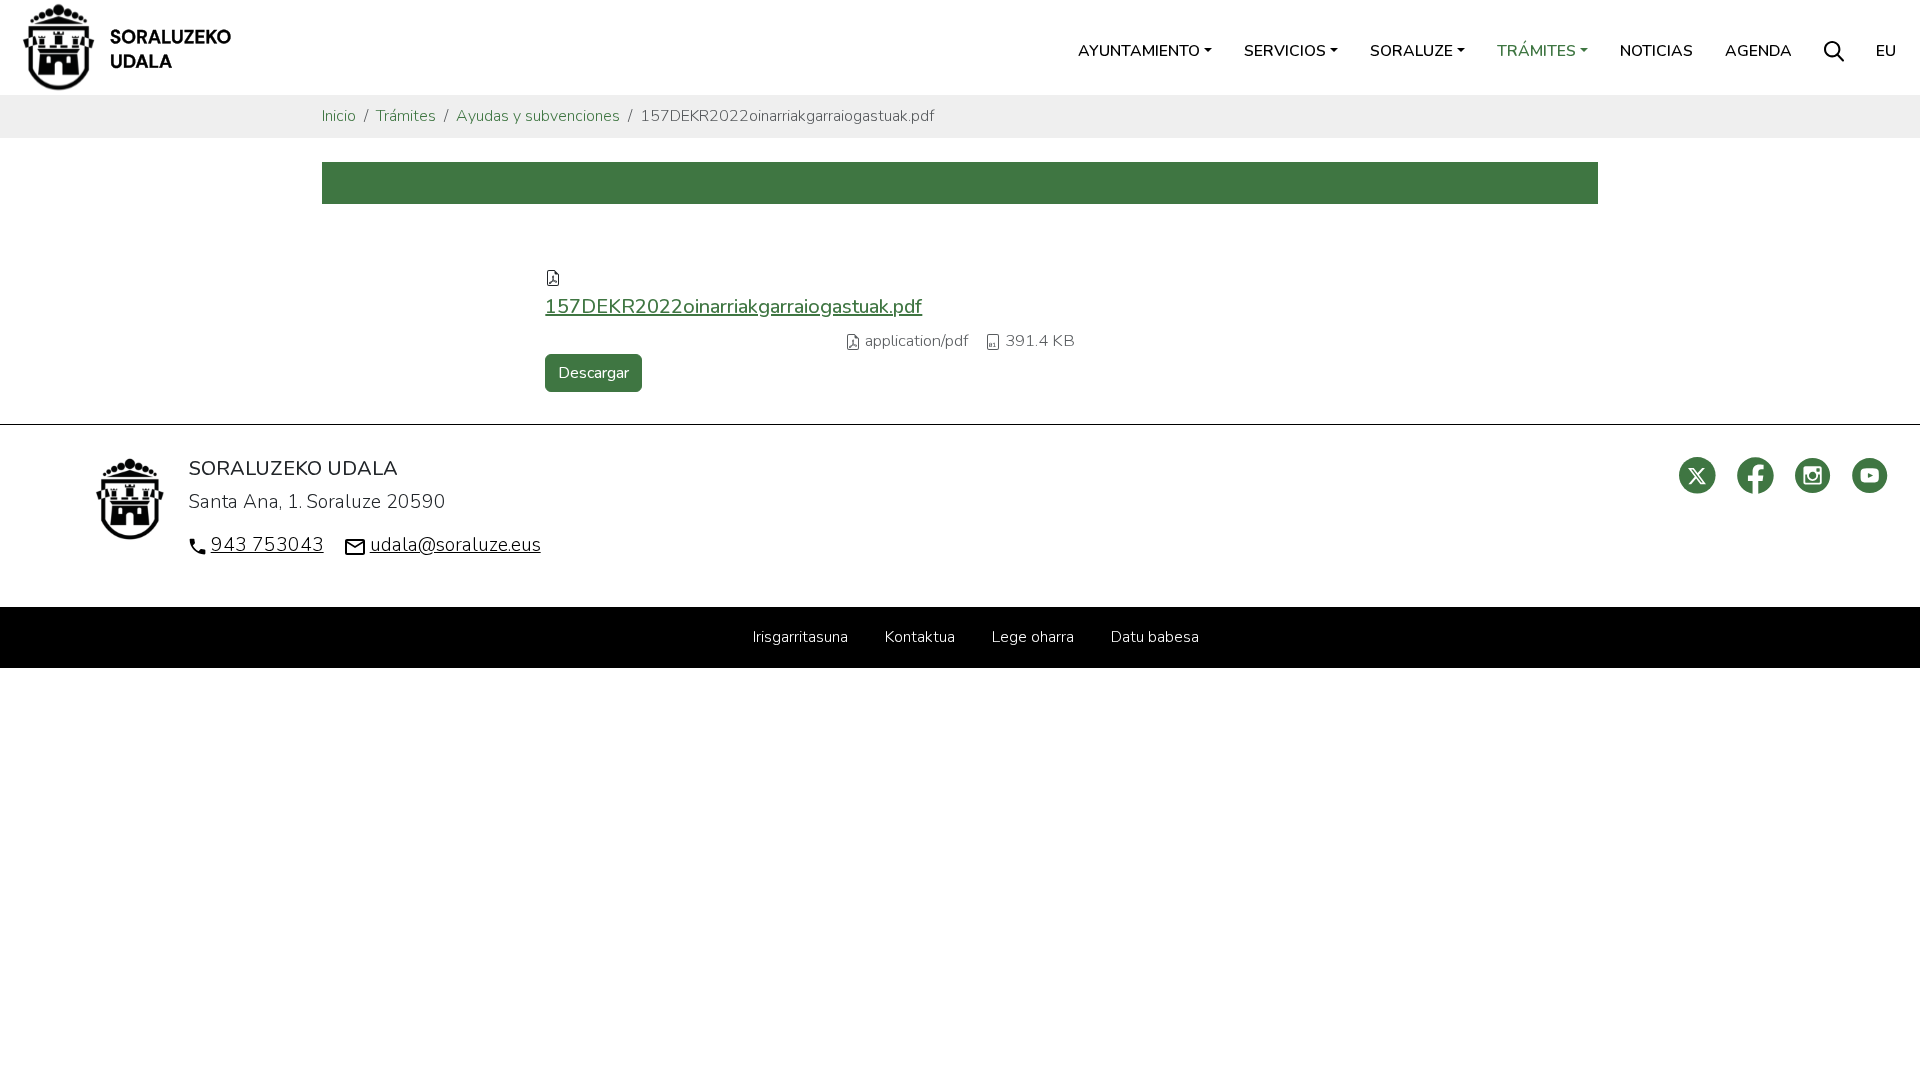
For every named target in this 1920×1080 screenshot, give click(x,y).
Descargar (593, 373)
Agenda (1758, 51)
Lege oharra (1033, 637)
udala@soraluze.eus (455, 545)
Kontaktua (920, 637)
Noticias (1656, 51)
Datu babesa (1155, 637)
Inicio (339, 116)
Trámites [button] (1536, 51)
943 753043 (267, 545)
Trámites (406, 116)
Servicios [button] (1285, 51)
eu (1886, 51)
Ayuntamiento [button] (1139, 51)
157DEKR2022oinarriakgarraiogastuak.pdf (733, 306)
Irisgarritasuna (800, 637)
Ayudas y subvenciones (538, 116)
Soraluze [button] (1411, 51)
